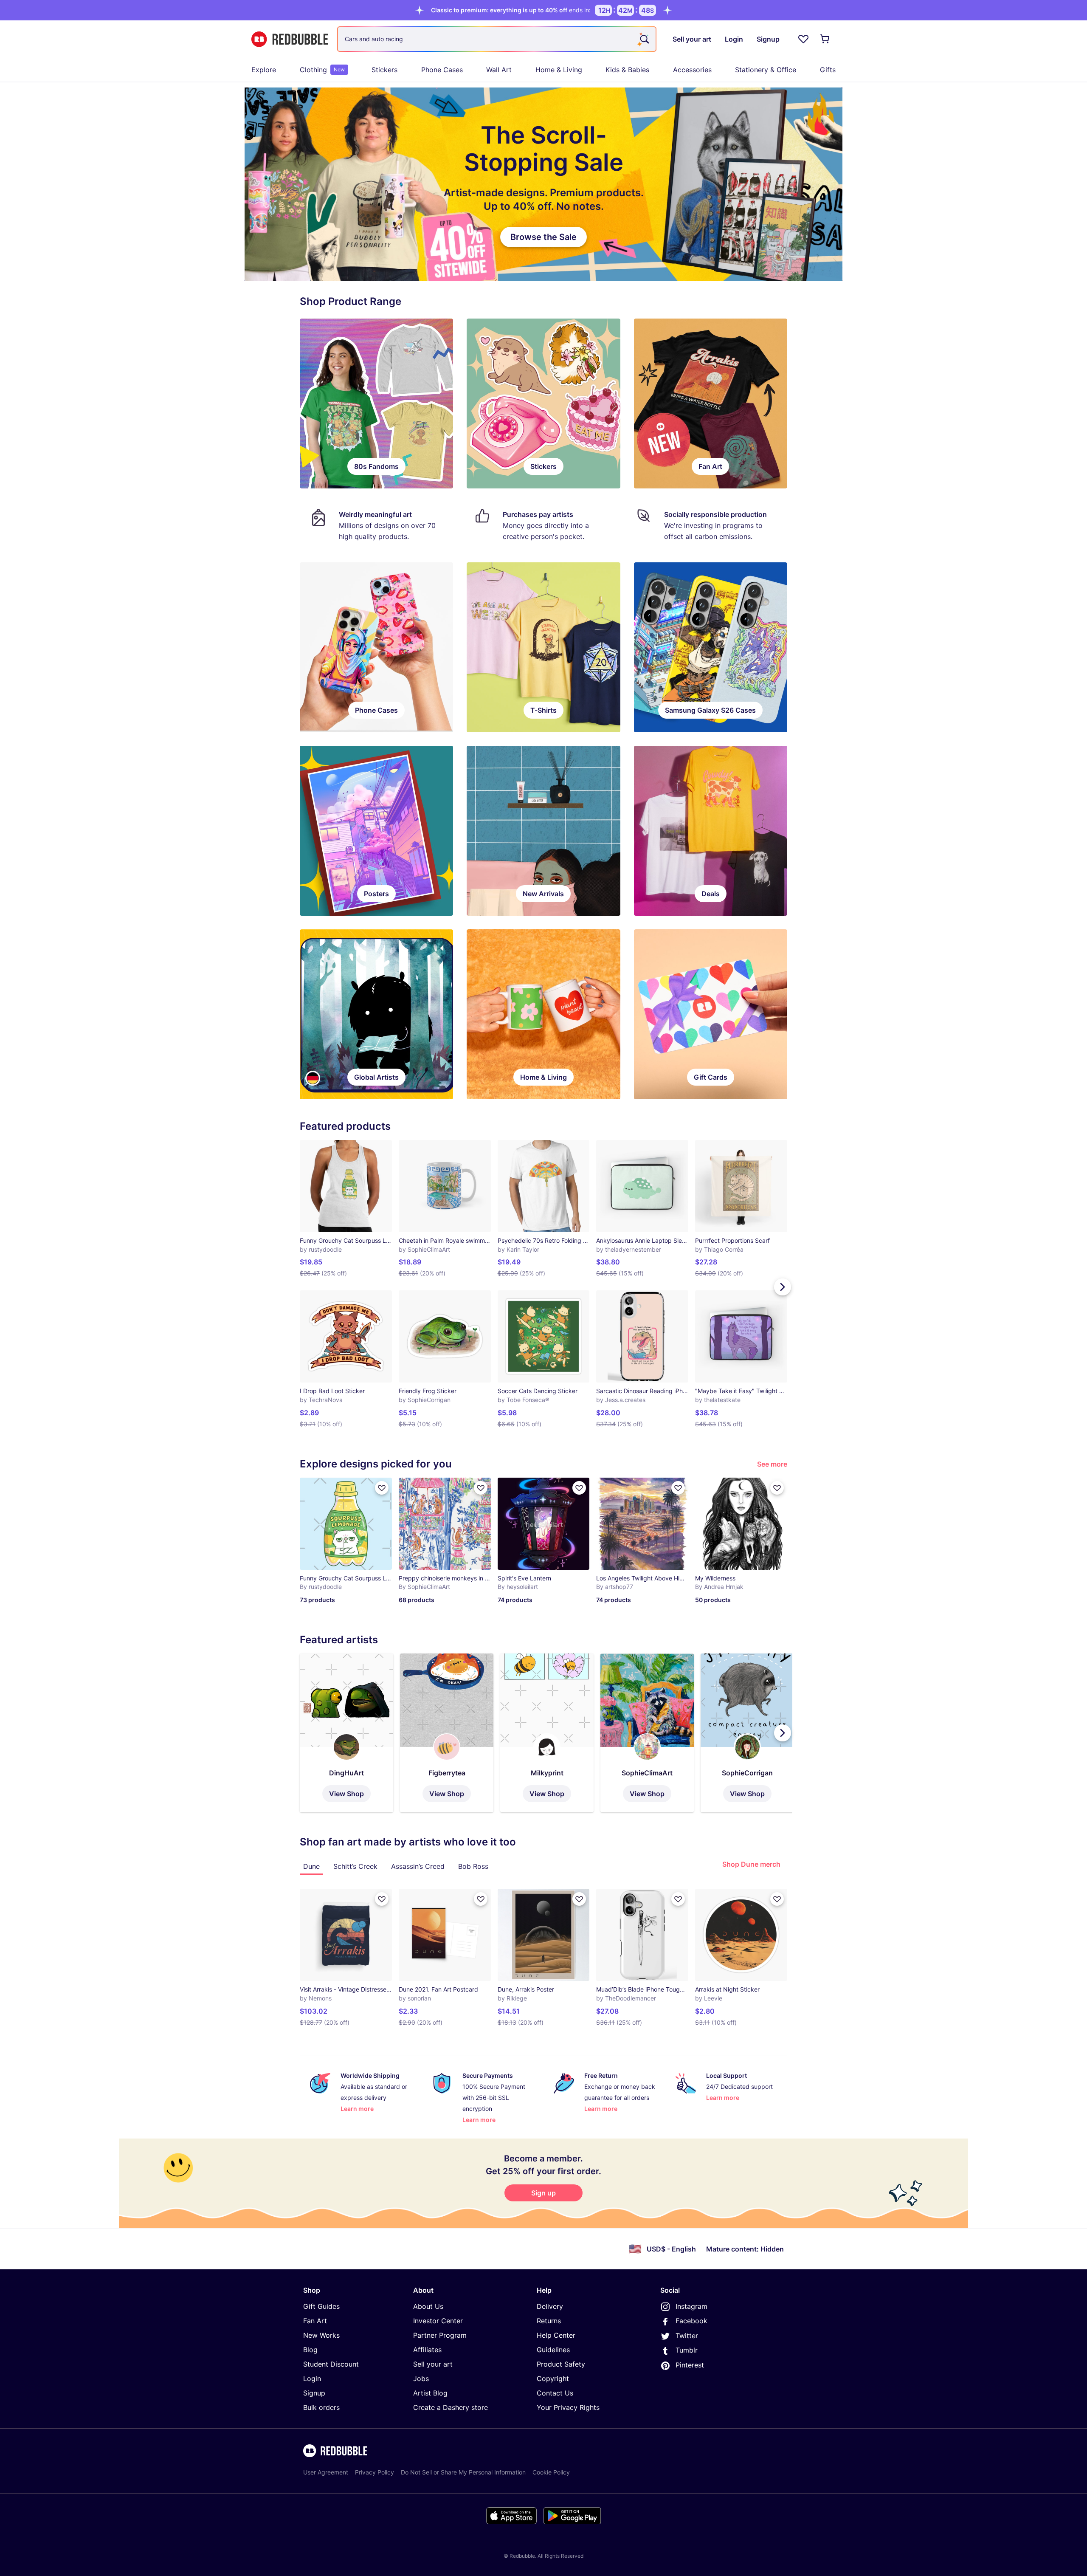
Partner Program (440, 2335)
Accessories (692, 70)
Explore (264, 70)
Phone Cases (442, 70)
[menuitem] (264, 70)
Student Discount (331, 2364)
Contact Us (555, 2393)
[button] (346, 1733)
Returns (549, 2321)
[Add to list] (382, 1899)
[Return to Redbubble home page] (290, 39)
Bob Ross (473, 1866)
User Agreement (326, 2472)
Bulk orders (321, 2407)
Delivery (550, 2306)
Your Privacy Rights (568, 2407)
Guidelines (553, 2350)
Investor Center (438, 2321)
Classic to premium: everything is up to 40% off (499, 10)
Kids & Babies (627, 70)
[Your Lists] (803, 39)
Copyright (553, 2378)
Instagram (691, 2306)
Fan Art (315, 2321)
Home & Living (559, 70)
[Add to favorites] (382, 1488)
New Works (321, 2335)
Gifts (828, 70)
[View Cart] (825, 39)
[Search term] (644, 39)
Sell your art (433, 2364)
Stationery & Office (766, 70)
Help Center (556, 2335)
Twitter (687, 2336)
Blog (310, 2350)
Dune (311, 1866)
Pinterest (690, 2365)
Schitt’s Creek (355, 1866)
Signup (314, 2393)
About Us (428, 2306)
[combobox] (497, 39)
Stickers (384, 70)
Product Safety (561, 2364)
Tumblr (687, 2350)
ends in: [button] (511, 10)
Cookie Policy (551, 2472)
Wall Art (499, 70)
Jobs (421, 2378)
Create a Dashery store (451, 2407)
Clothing (322, 70)
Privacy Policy (375, 2472)
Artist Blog (430, 2393)
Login (312, 2378)
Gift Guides (321, 2306)
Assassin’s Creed (418, 1866)
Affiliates (427, 2350)
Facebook (691, 2321)
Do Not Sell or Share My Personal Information (463, 2472)
